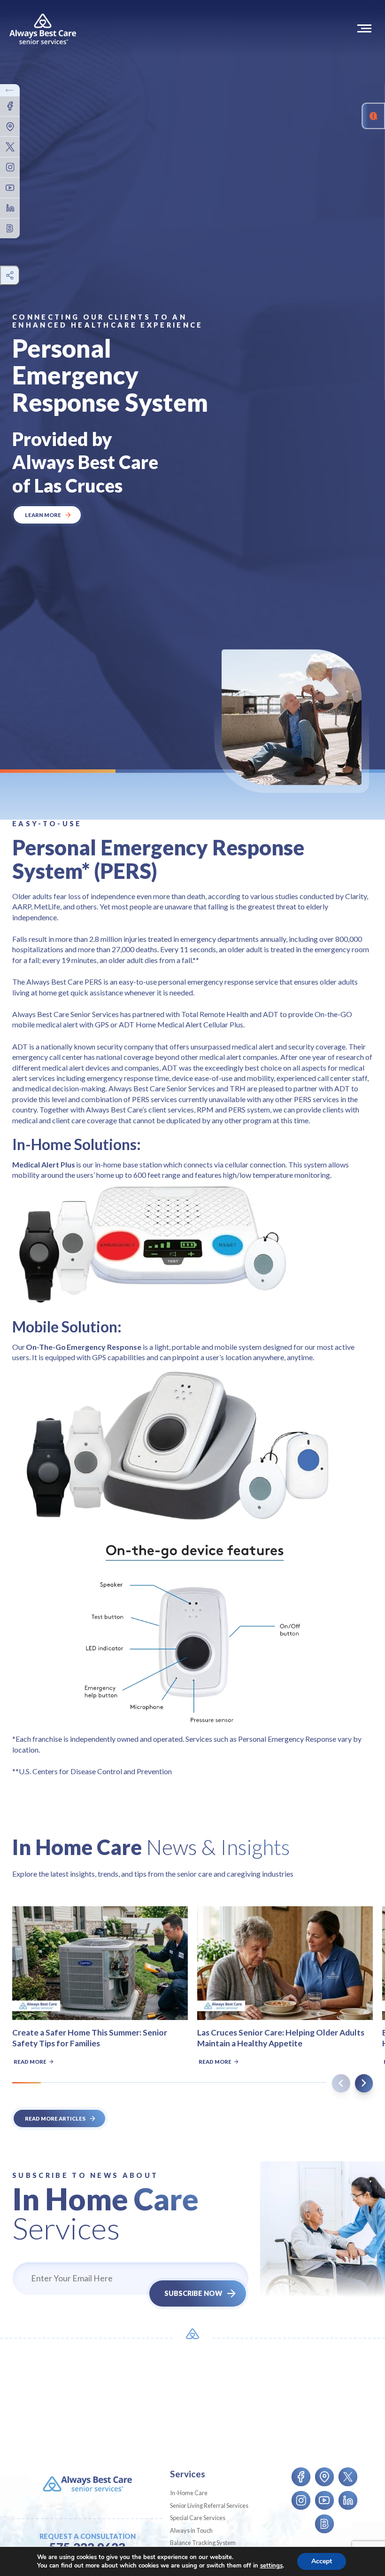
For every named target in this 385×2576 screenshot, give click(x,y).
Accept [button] (322, 2561)
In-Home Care (189, 2493)
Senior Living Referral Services (209, 2506)
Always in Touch (191, 2530)
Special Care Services (198, 2518)
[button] (366, 28)
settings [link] (271, 2566)
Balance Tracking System (203, 2543)
